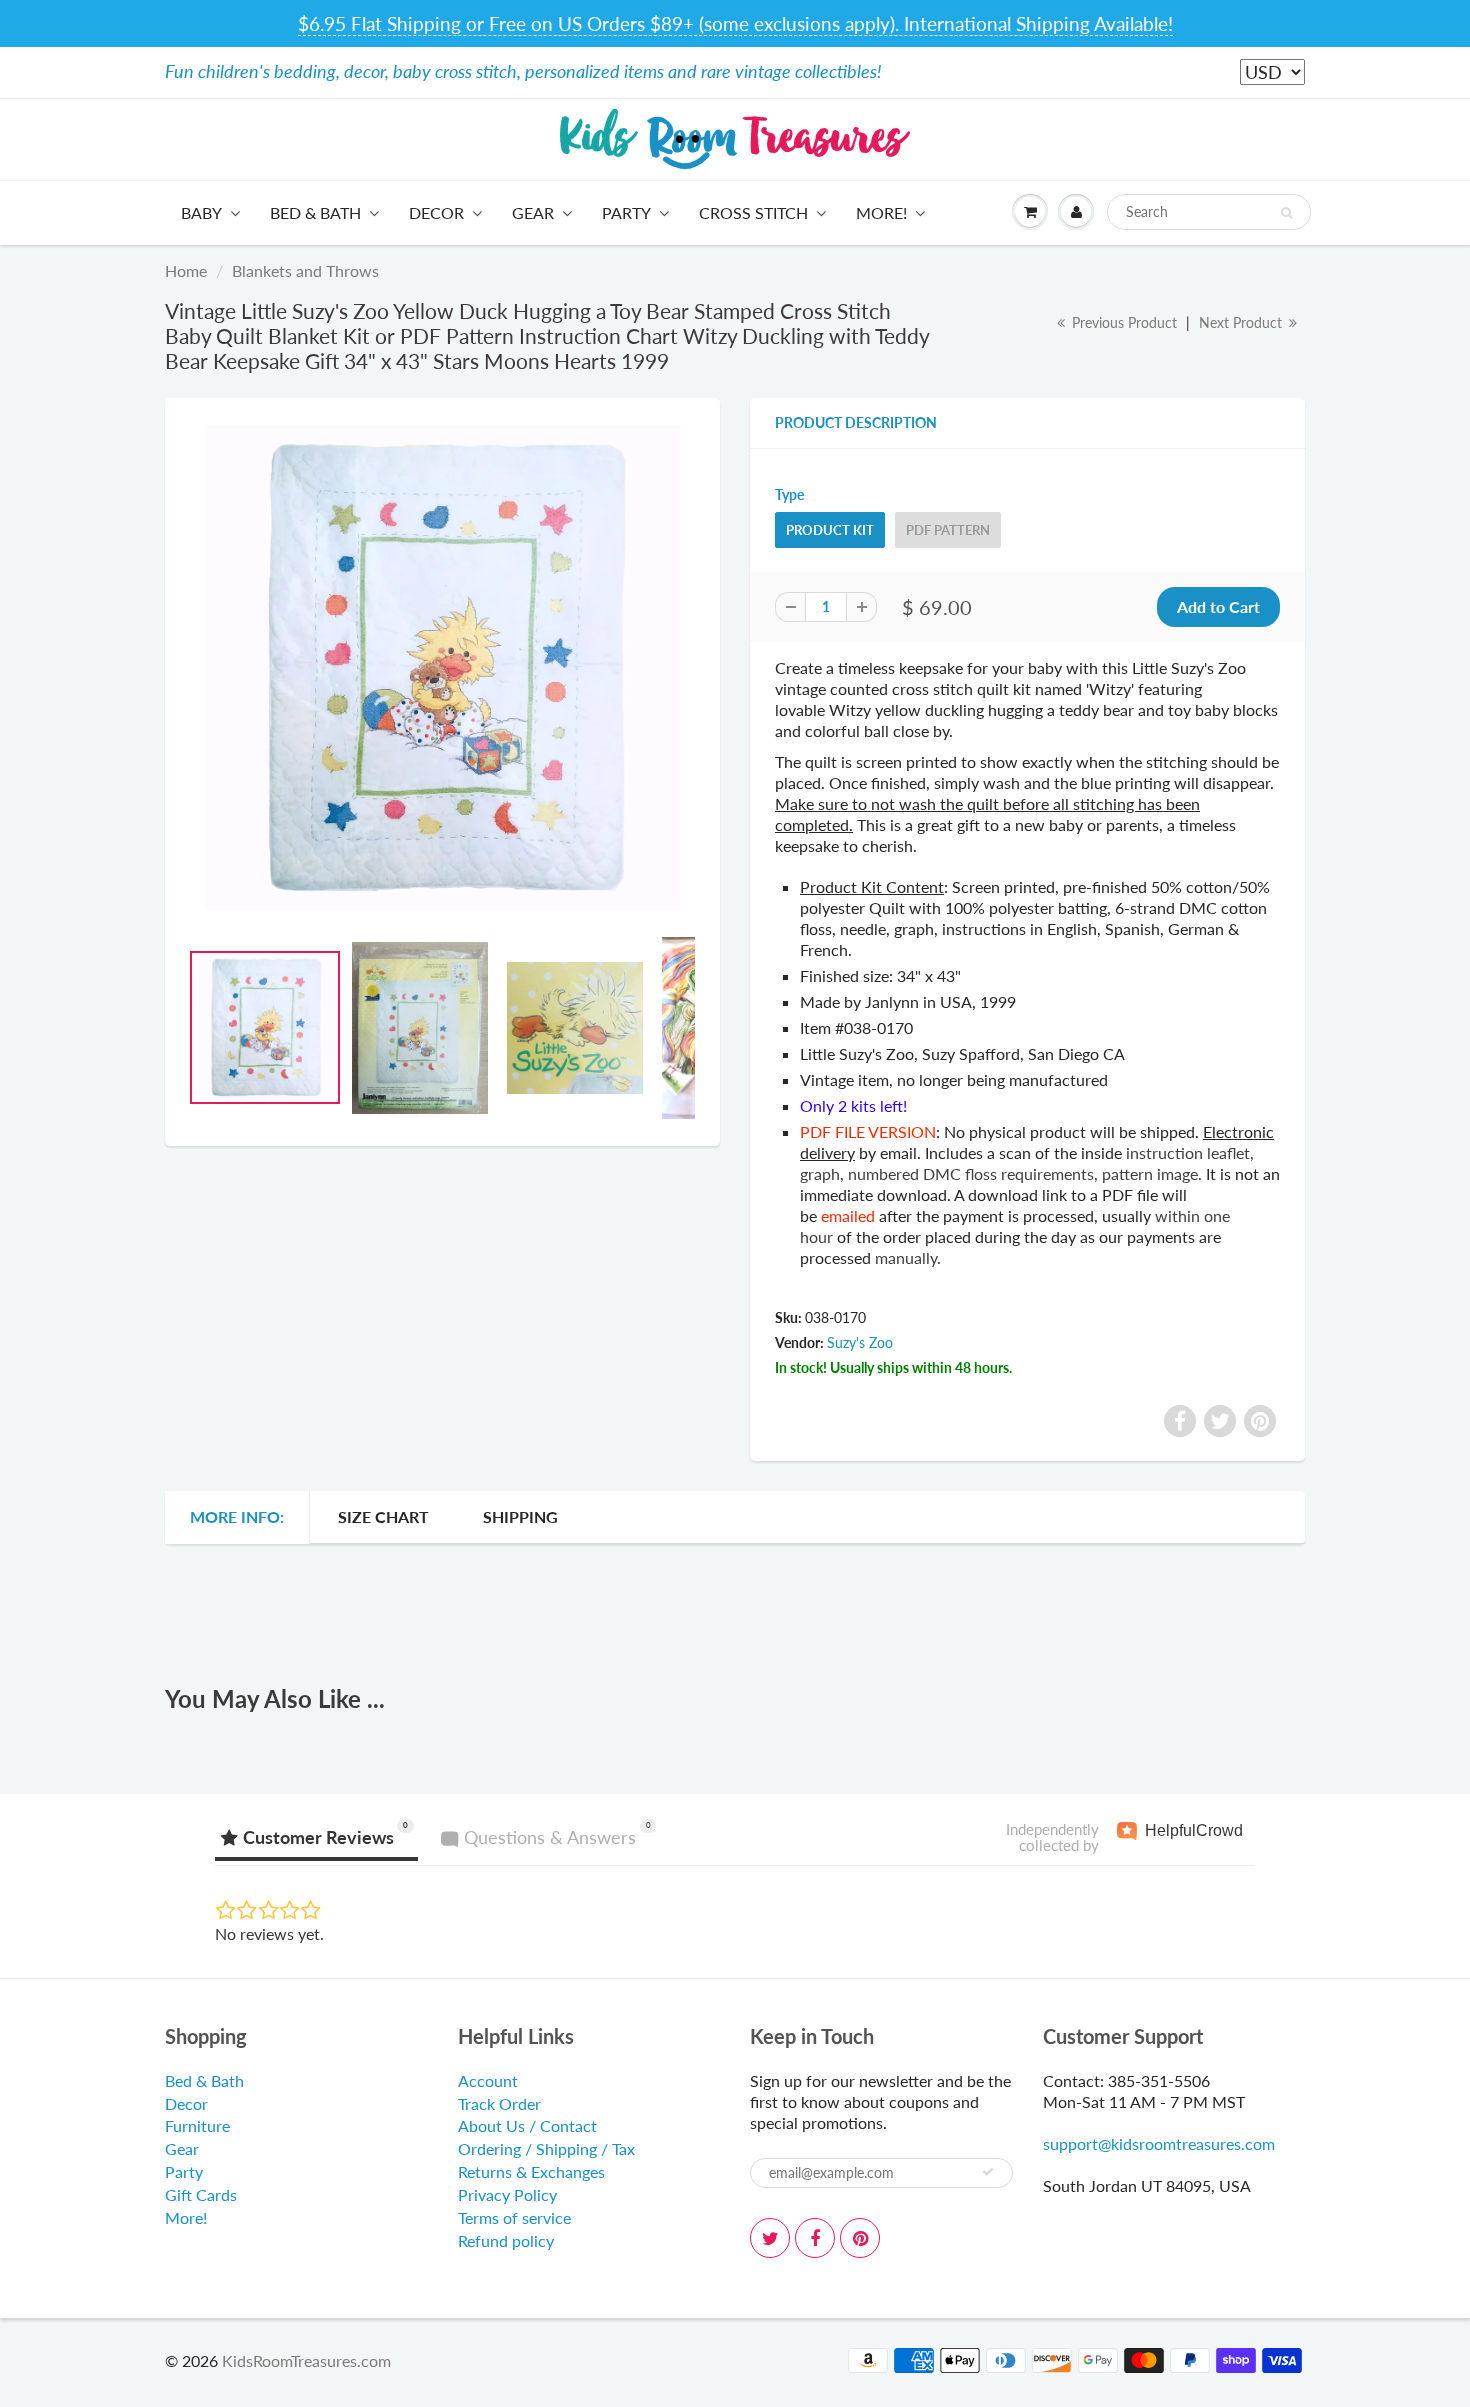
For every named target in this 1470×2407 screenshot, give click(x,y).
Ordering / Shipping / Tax (546, 2148)
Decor (436, 212)
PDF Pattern (948, 530)
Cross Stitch (753, 212)
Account (488, 2080)
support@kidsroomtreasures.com (1159, 2143)
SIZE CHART (383, 1516)
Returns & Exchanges (531, 2171)
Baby (201, 212)
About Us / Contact (527, 2125)
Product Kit (830, 530)
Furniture (197, 2125)
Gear (533, 212)
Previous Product (1122, 322)
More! (881, 212)
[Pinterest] (860, 2238)
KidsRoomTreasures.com (306, 2360)
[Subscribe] (988, 2172)
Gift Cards (201, 2194)
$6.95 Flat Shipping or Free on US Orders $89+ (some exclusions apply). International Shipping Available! (735, 23)
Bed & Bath (315, 212)
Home (186, 270)
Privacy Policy (507, 2194)
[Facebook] (815, 2238)
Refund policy (506, 2240)
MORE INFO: (237, 1516)
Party (626, 212)
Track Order (499, 2103)
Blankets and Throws (305, 270)
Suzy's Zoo (860, 1342)
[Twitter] (770, 2238)
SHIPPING (520, 1516)
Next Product (1242, 322)
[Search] (1286, 213)
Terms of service (514, 2217)
